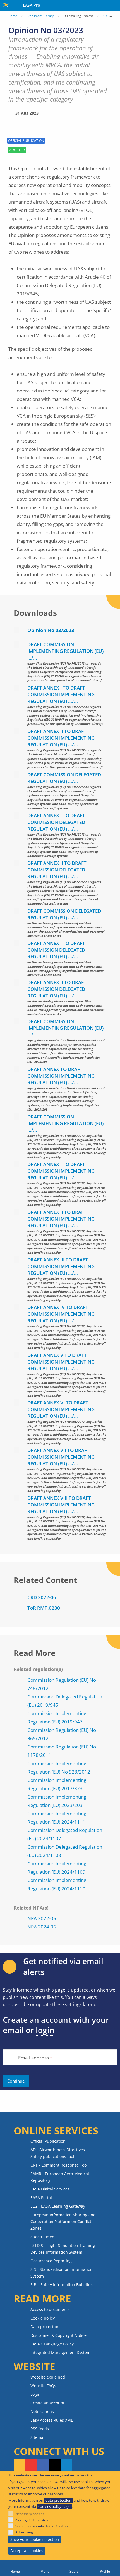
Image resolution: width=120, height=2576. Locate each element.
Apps (115, 6)
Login (35, 2394)
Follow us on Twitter (55, 2466)
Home (13, 16)
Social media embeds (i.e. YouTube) (43, 2526)
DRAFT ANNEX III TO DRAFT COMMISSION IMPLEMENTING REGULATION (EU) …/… (61, 1266)
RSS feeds (40, 2429)
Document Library (41, 16)
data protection (58, 2500)
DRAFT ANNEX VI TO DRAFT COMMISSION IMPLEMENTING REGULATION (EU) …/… (61, 1409)
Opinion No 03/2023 (51, 630)
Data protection (45, 2327)
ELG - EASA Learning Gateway (58, 2206)
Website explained (48, 2377)
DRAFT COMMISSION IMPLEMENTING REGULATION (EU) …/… (65, 651)
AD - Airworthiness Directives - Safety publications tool (59, 2153)
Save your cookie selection (35, 2539)
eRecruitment (43, 2237)
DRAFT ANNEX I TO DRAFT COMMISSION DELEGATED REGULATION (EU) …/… (56, 822)
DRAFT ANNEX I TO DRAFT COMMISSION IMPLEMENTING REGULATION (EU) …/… (61, 694)
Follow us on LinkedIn (66, 2466)
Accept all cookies (27, 2551)
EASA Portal (41, 2198)
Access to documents (50, 2309)
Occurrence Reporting (51, 2261)
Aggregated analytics (32, 2520)
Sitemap (38, 2437)
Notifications (42, 2411)
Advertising (24, 2532)
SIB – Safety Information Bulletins (62, 2285)
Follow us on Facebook (43, 2466)
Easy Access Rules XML (52, 2420)
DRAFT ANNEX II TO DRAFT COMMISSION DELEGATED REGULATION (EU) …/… (57, 870)
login (45, 2030)
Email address (33, 2058)
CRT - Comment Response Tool (59, 2165)
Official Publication (48, 2141)
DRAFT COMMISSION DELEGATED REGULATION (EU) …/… (64, 778)
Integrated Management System (60, 2353)
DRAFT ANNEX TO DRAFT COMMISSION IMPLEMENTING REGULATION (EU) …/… (61, 1076)
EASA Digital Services (50, 2189)
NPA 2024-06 (42, 1927)
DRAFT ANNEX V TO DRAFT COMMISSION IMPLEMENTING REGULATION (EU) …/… (61, 1362)
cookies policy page (54, 2506)
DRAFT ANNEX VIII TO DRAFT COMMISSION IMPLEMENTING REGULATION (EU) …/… (61, 1505)
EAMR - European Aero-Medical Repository (60, 2177)
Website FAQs (43, 2386)
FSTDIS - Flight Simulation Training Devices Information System (63, 2249)
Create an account (47, 2403)
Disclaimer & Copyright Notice (58, 2335)
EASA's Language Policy (52, 2344)
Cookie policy (43, 2318)
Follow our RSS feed (20, 2466)
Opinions (110, 16)
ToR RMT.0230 (44, 1608)
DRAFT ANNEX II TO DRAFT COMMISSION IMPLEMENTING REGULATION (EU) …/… (61, 738)
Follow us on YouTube (31, 2466)
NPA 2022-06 (42, 1918)
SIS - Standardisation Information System (62, 2273)
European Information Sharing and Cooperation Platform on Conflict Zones (63, 2221)
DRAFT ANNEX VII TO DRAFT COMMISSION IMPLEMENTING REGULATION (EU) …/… (61, 1457)
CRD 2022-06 (42, 1597)
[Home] (15, 2568)
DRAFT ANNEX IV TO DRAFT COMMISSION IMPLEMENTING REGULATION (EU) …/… (61, 1314)
